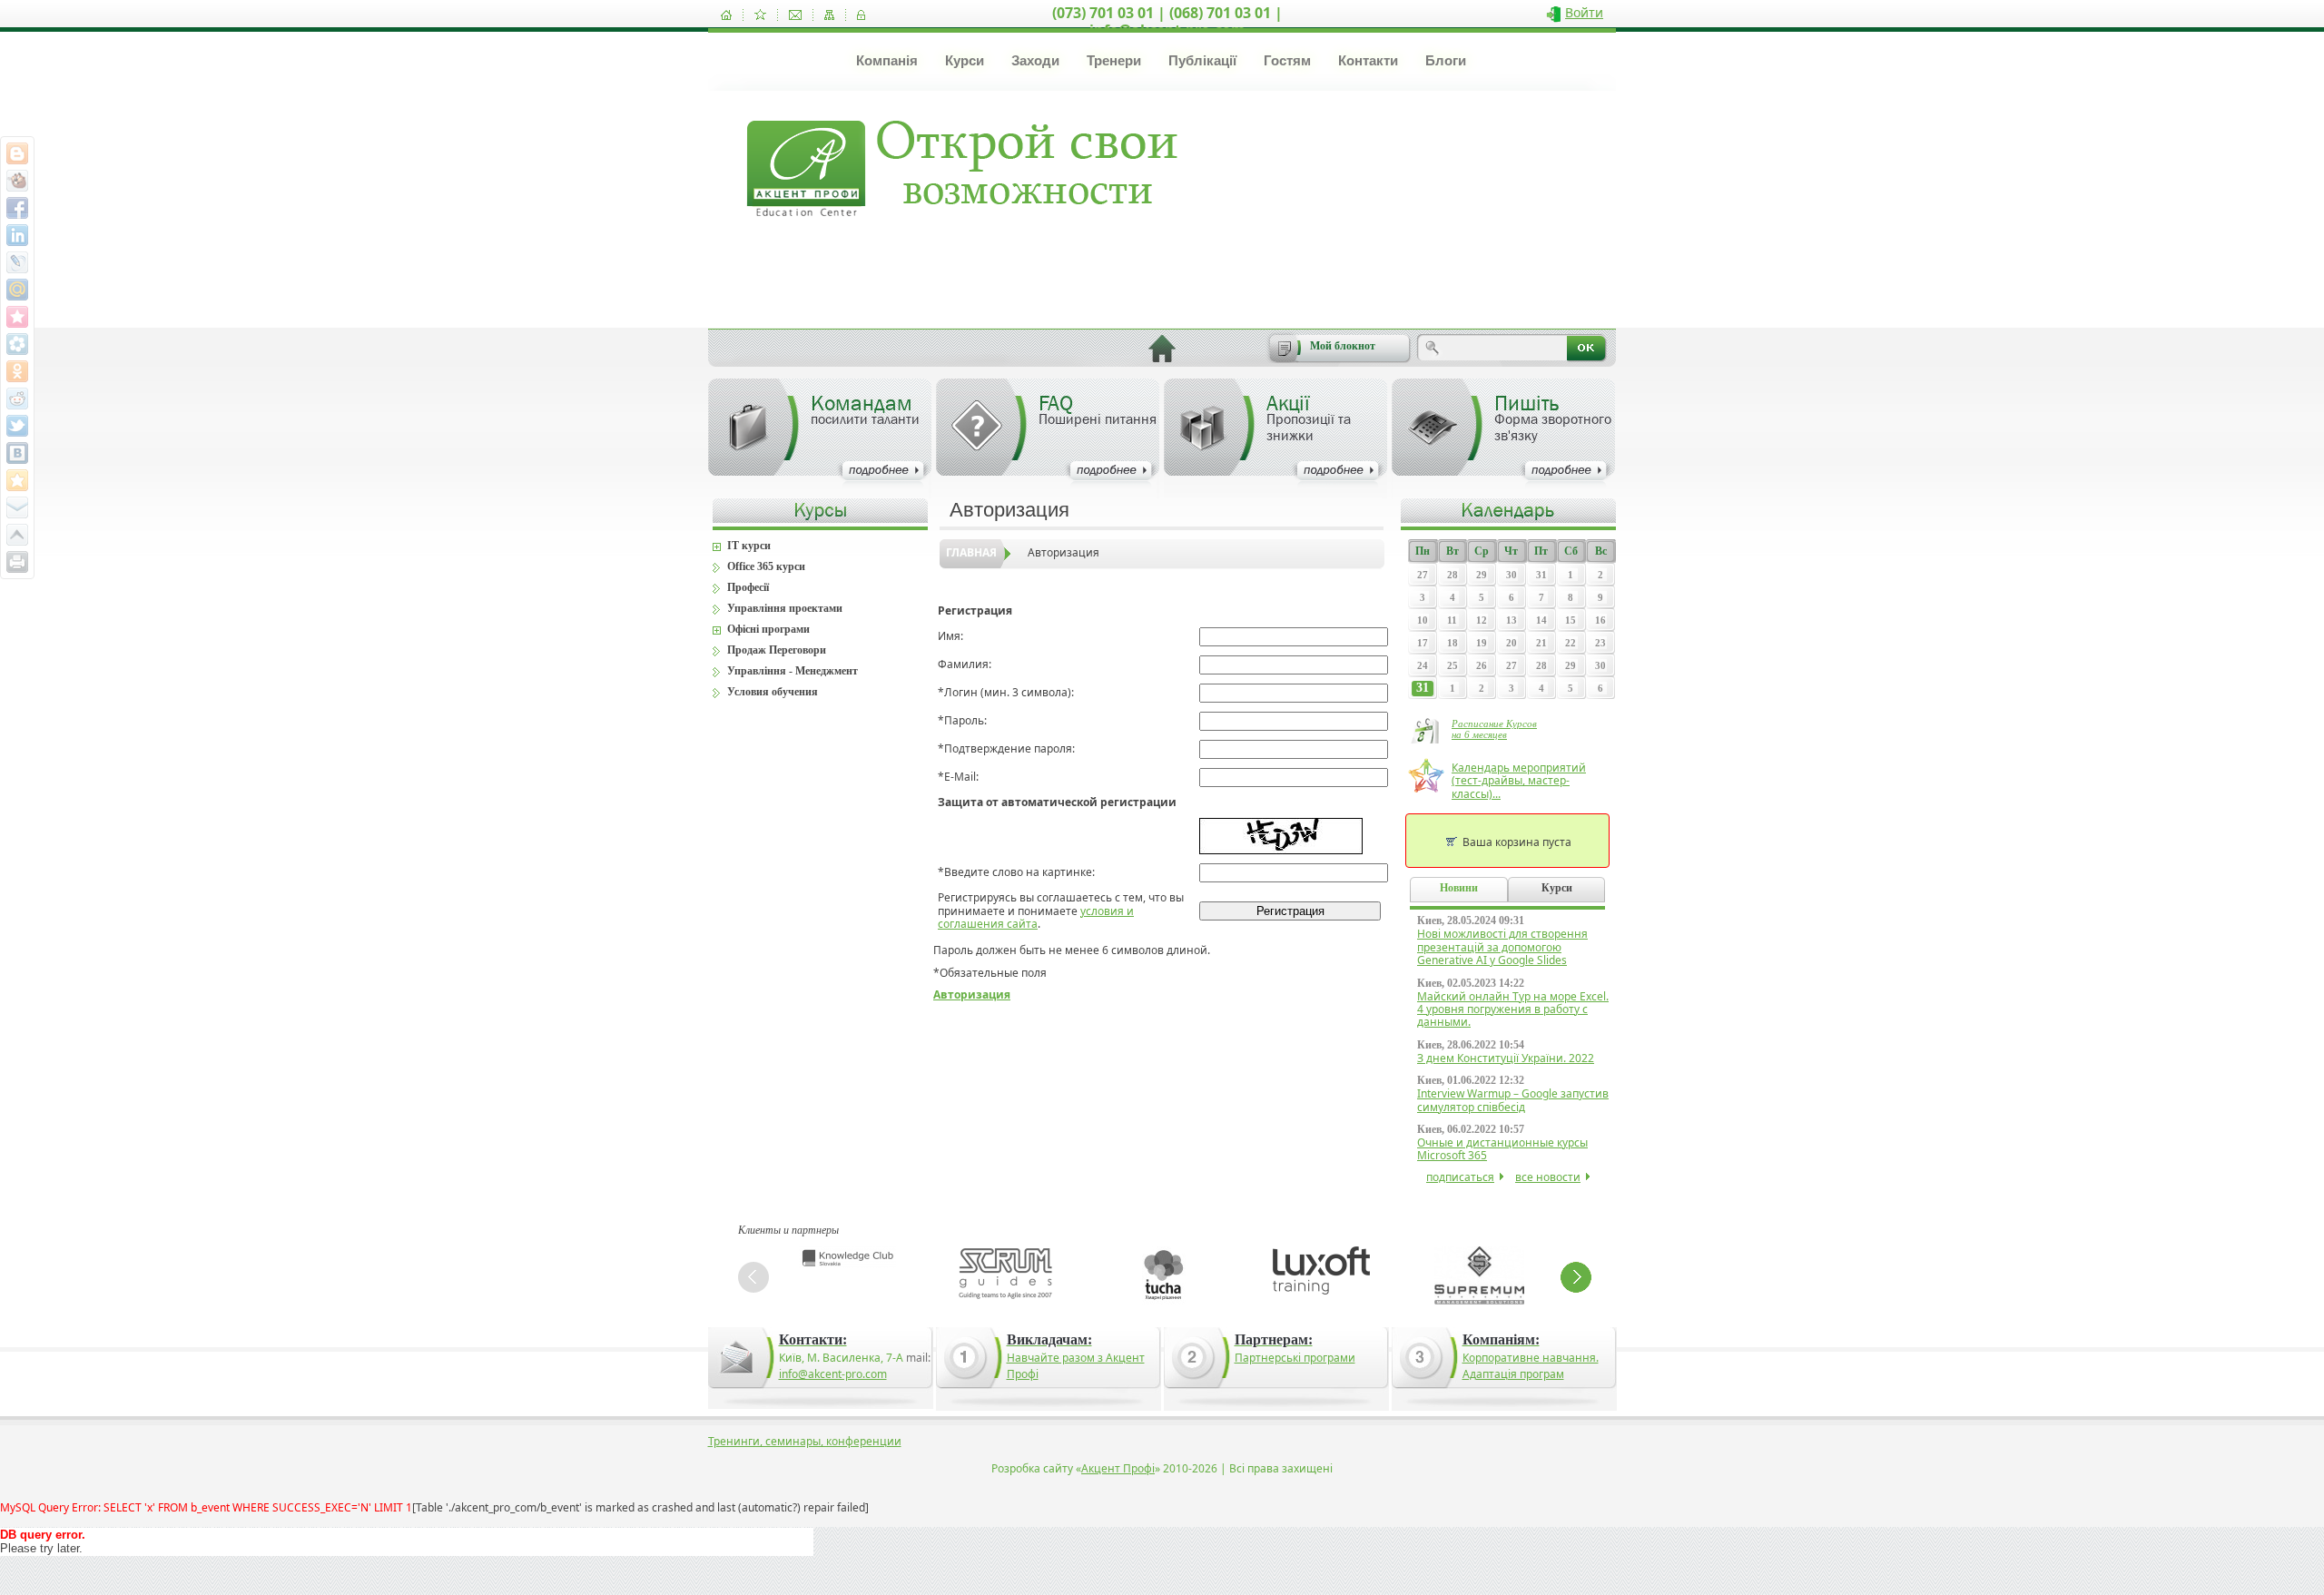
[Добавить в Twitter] (17, 426)
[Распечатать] (17, 562)
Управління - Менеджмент (793, 671)
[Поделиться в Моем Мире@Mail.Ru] (17, 290)
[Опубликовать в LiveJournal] (17, 262)
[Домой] (726, 15)
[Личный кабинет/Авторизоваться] (861, 15)
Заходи (1035, 60)
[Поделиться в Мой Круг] (17, 344)
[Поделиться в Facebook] (17, 208)
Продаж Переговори (777, 650)
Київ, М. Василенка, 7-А (841, 1358)
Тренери (1114, 60)
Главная (971, 552)
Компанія (887, 60)
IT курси (749, 546)
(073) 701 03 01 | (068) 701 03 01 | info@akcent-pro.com (1167, 21)
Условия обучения (773, 692)
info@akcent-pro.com (833, 1374)
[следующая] (1576, 1277)
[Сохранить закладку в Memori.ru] (17, 317)
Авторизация (1064, 552)
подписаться (1460, 1177)
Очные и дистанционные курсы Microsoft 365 (1502, 1149)
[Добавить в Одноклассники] (17, 371)
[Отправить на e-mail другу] (17, 507)
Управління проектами (785, 608)
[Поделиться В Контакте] (17, 453)
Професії (748, 587)
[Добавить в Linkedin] (17, 235)
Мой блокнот (1343, 346)
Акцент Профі (1118, 1468)
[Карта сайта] (829, 15)
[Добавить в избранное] (760, 15)
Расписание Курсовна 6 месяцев (1494, 729)
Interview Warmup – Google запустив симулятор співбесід (1513, 1100)
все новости (1548, 1177)
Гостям (1287, 60)
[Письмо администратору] (795, 15)
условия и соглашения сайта (1036, 917)
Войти (1584, 12)
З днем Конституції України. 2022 (1506, 1058)
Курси (965, 60)
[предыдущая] (753, 1277)
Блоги (1446, 60)
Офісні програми (768, 629)
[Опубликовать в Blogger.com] (17, 153)
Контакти (1368, 60)
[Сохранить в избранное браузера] (17, 480)
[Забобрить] (17, 181)
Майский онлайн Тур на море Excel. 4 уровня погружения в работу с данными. (1513, 1009)
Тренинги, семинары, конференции (805, 1441)
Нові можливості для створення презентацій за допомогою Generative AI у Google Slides (1502, 947)
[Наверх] (17, 535)
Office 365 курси (766, 566)
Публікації (1202, 60)
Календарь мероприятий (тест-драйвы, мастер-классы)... (1519, 781)
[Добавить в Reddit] (17, 399)
